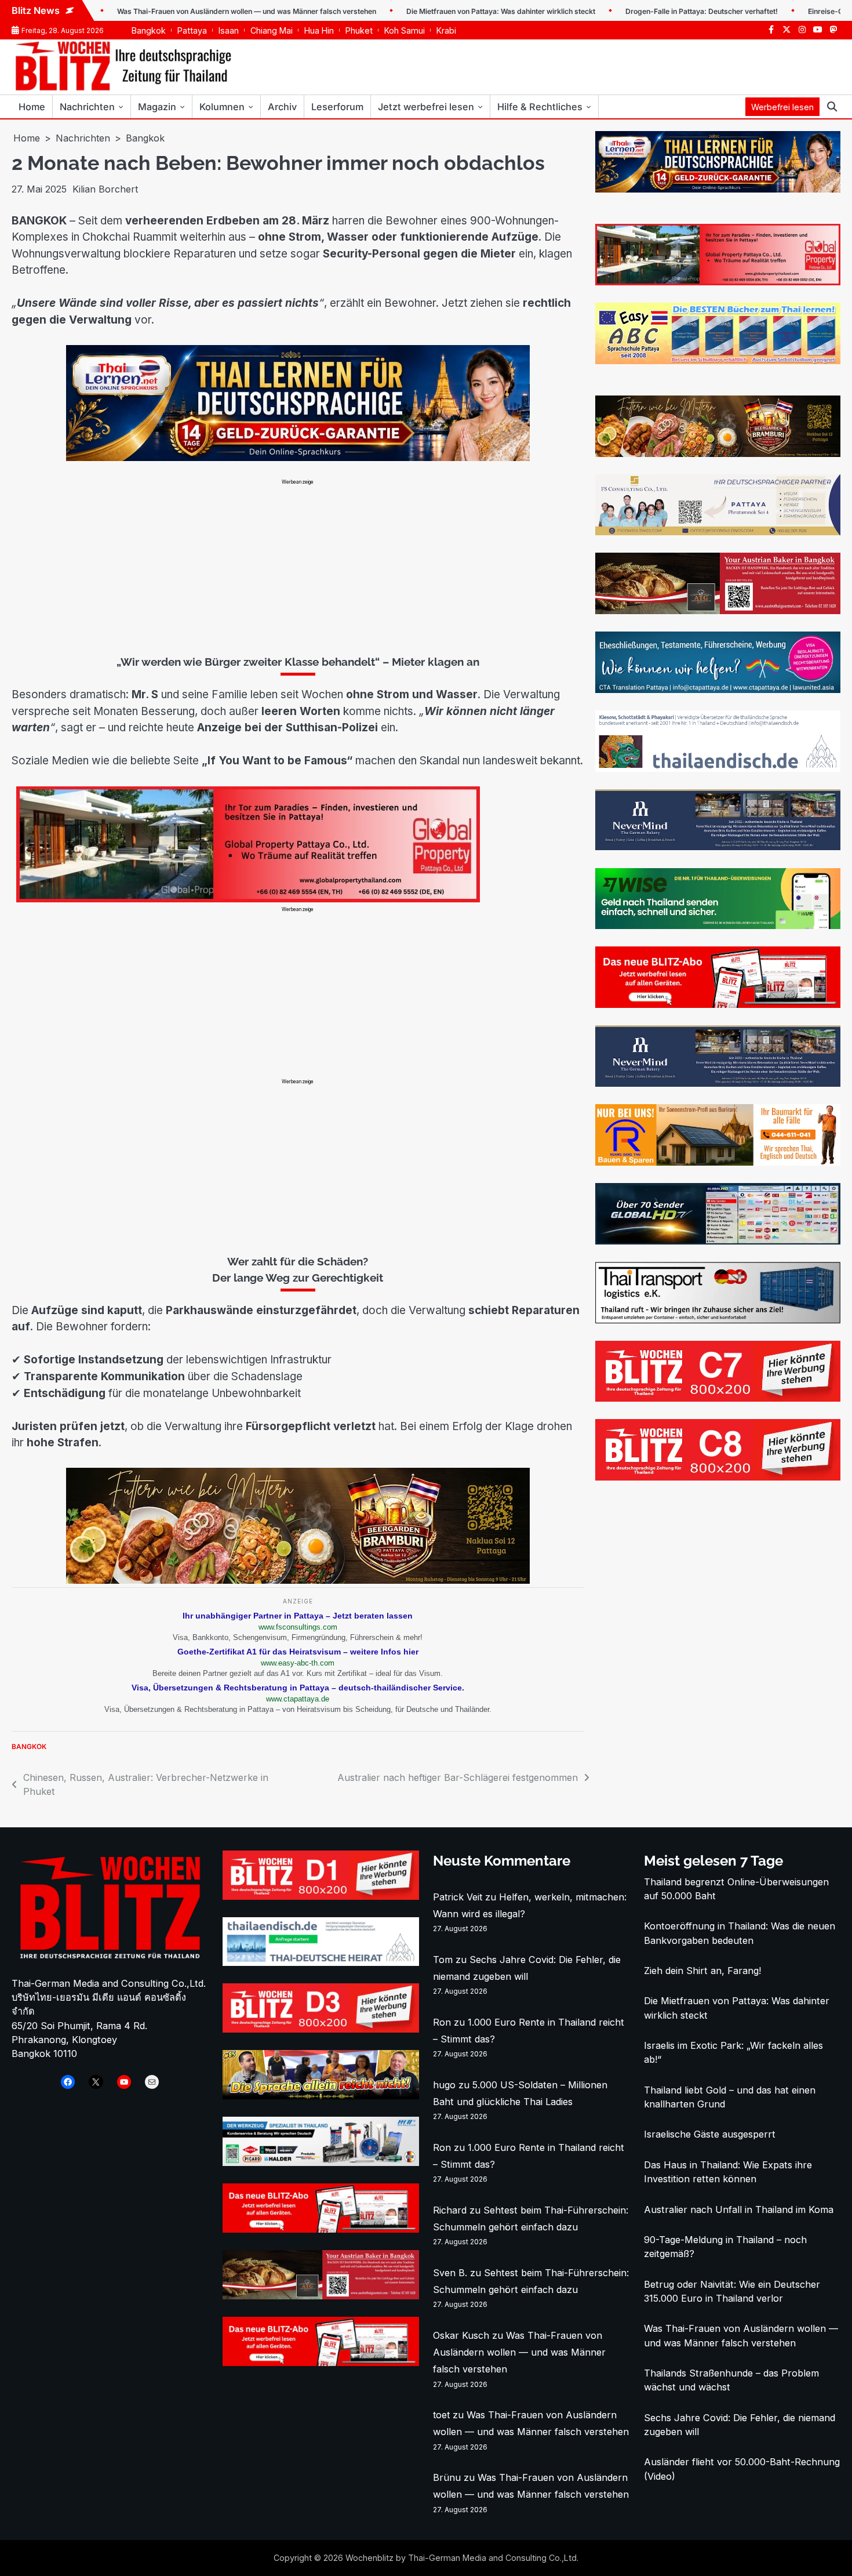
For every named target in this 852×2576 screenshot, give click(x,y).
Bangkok (149, 30)
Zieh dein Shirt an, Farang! (702, 1971)
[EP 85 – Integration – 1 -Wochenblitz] (321, 2096)
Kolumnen (222, 107)
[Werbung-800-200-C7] (718, 1398)
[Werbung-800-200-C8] (718, 1477)
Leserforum (337, 107)
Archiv (282, 107)
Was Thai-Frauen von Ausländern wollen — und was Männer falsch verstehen (167, 11)
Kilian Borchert (105, 189)
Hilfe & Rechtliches (540, 107)
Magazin (157, 107)
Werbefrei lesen (782, 107)
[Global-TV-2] (718, 1241)
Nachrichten (87, 107)
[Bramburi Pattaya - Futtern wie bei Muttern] (298, 1580)
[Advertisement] (298, 567)
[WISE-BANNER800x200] (718, 926)
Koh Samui (405, 30)
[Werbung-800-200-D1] (321, 1896)
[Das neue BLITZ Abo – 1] (718, 1004)
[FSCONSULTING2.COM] (718, 532)
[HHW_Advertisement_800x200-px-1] (321, 2163)
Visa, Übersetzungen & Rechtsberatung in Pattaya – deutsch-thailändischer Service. (298, 1688)
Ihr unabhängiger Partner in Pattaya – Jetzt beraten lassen (298, 1616)
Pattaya (192, 30)
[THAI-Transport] (718, 1320)
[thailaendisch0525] (718, 768)
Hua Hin (319, 30)
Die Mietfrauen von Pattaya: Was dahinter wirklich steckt (421, 11)
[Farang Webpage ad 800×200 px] (718, 611)
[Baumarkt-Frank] (718, 1162)
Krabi (446, 30)
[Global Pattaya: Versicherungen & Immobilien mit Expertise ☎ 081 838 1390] (298, 899)
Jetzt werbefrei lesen (426, 107)
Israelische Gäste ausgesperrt (710, 2134)
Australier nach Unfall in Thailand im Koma (739, 2209)
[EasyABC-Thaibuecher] (718, 361)
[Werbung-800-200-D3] (321, 2029)
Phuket (359, 30)
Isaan (229, 30)
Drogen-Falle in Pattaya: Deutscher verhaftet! (622, 11)
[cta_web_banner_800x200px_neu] (718, 690)
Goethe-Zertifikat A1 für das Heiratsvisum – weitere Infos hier (298, 1652)
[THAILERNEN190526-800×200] (298, 458)
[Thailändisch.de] (321, 1962)
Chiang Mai (272, 30)
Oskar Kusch (461, 2335)
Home (32, 107)
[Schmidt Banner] (718, 847)
